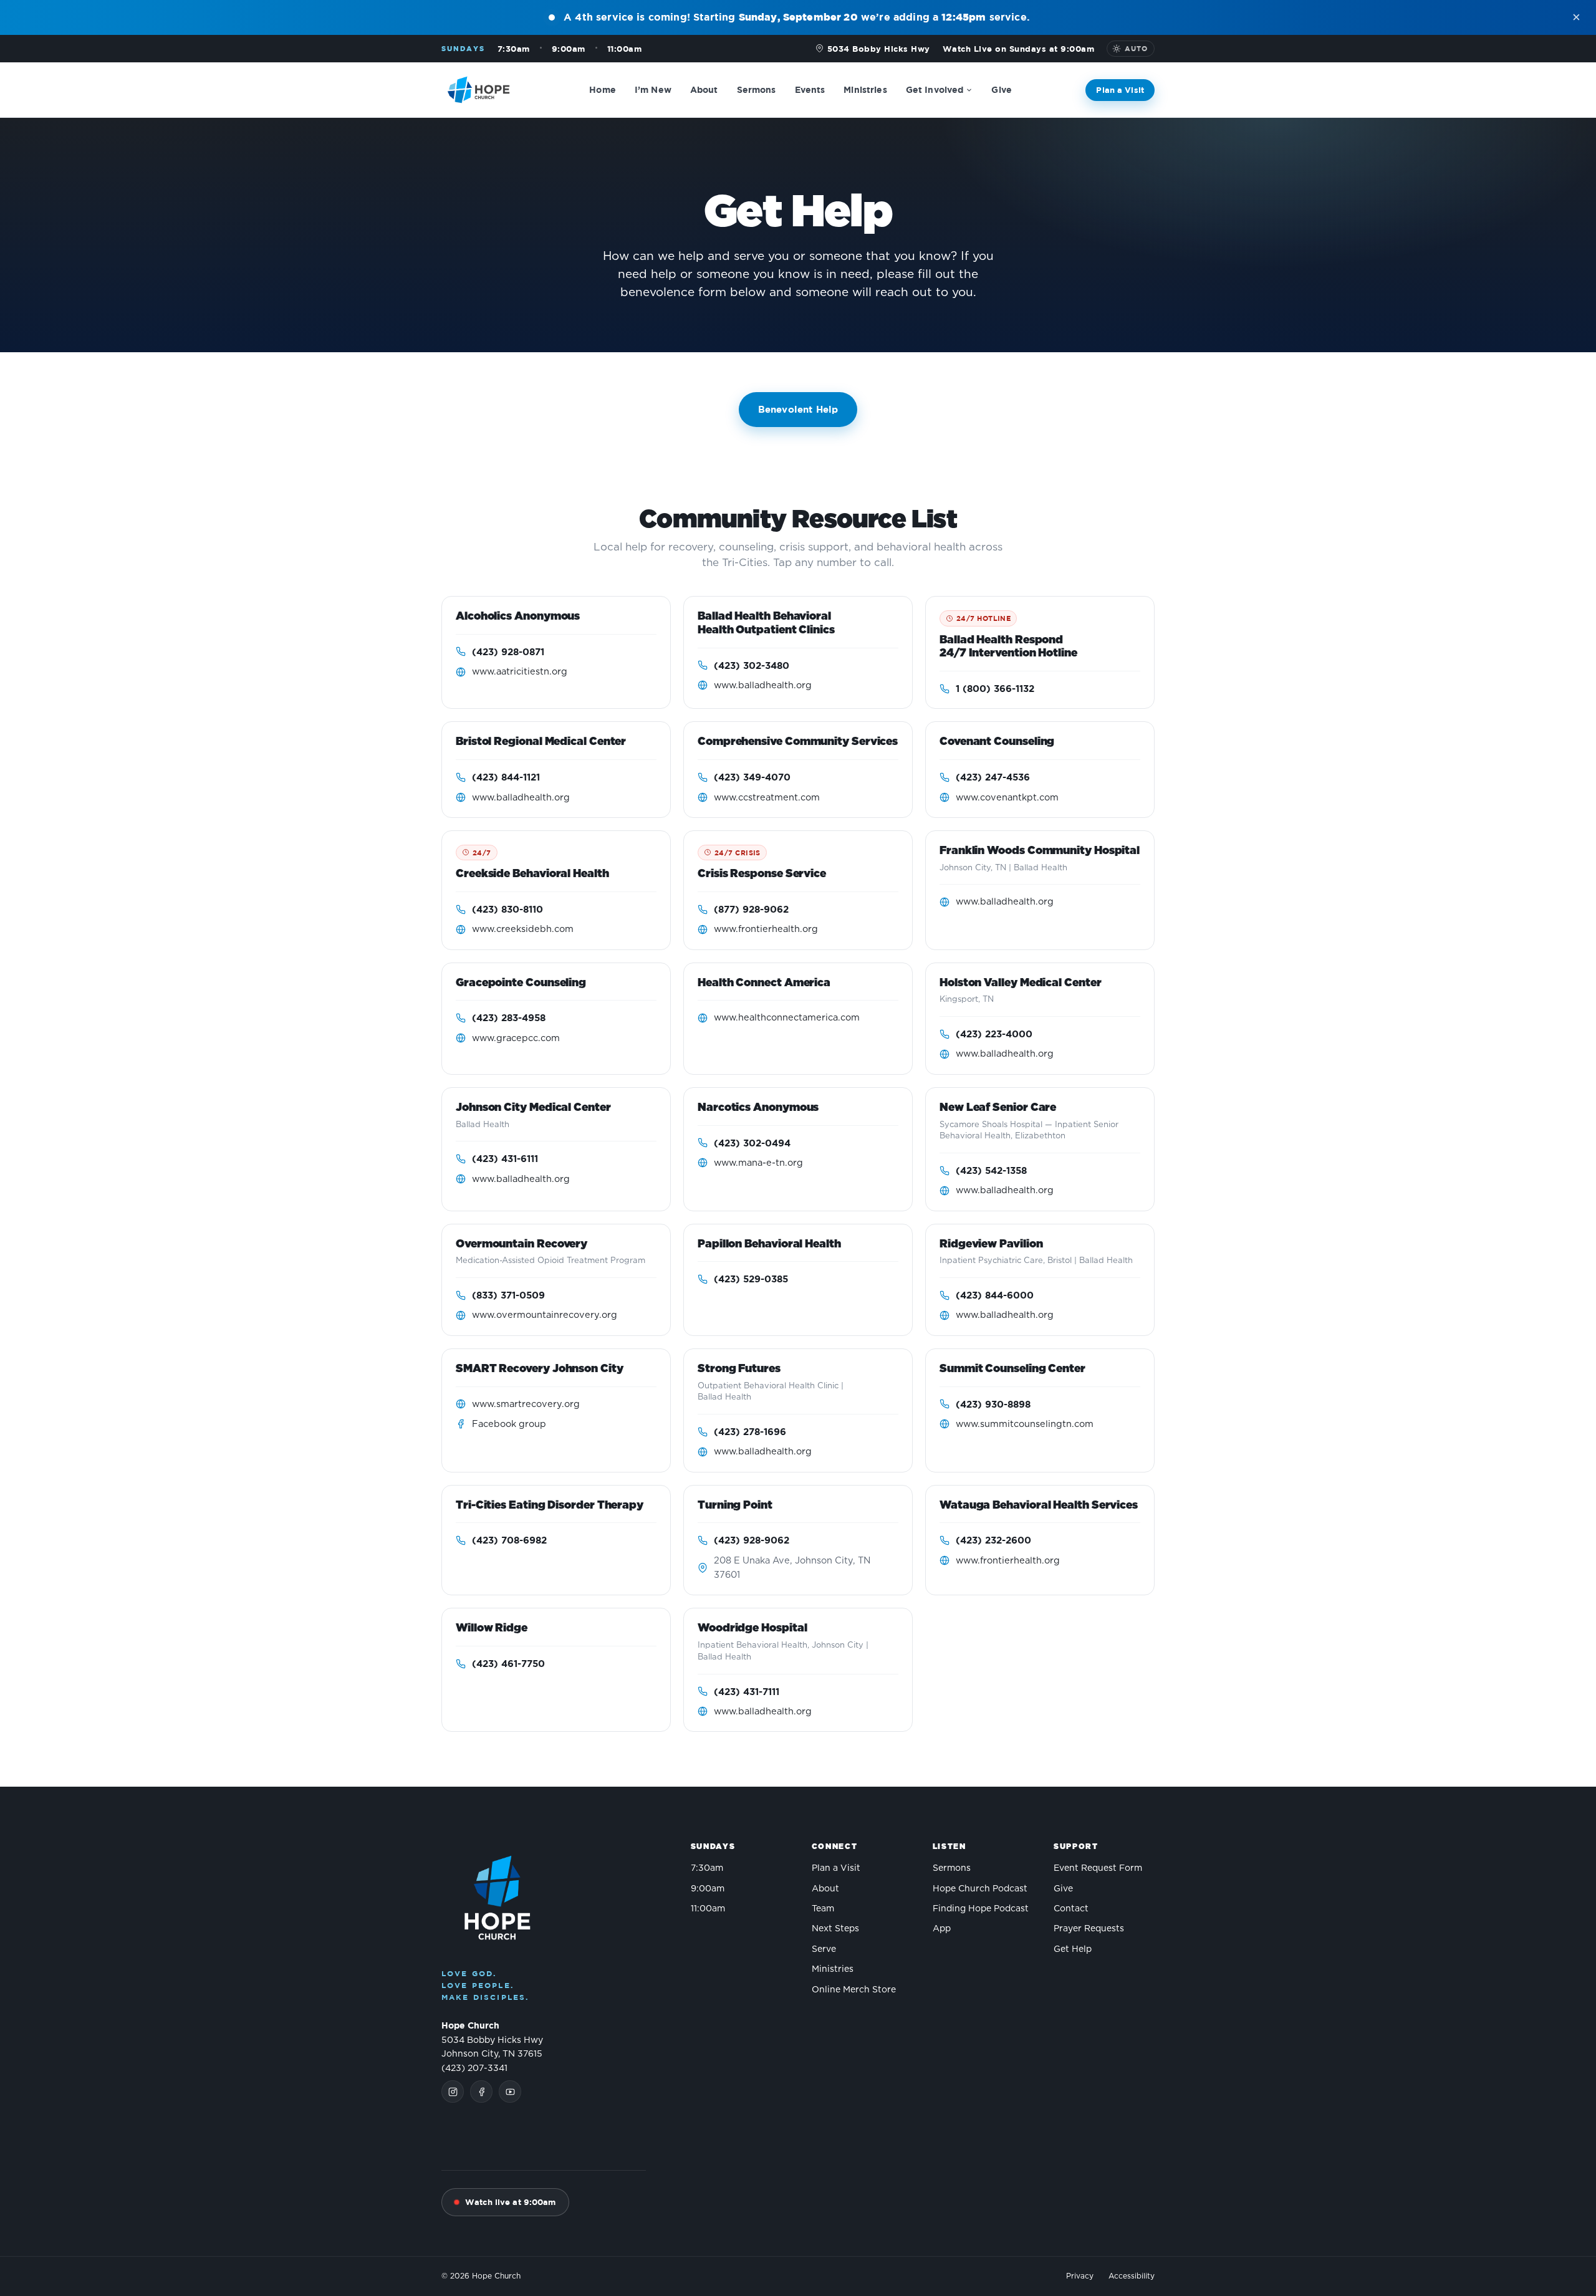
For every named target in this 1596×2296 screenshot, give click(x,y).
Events (810, 89)
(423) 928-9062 (752, 1540)
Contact (1071, 1909)
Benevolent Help (798, 409)
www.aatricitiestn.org (520, 672)
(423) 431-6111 (505, 1159)
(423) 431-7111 (747, 1692)
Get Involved (935, 89)
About (704, 89)
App (942, 1929)
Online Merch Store (854, 1990)
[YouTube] (510, 2092)
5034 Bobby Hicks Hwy (879, 49)
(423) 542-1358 (991, 1170)
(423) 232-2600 (993, 1540)
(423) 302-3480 (752, 665)
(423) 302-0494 (752, 1143)
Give (1002, 89)
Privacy (1080, 2276)
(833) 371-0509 (508, 1295)
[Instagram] (453, 2092)
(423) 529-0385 (751, 1279)
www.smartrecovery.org (526, 1404)
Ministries (865, 89)
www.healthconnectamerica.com (787, 1018)
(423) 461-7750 (508, 1664)
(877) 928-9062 (751, 909)
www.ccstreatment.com (767, 798)
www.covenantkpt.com (1007, 798)
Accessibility (1132, 2276)
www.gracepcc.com (516, 1038)
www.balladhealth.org (763, 685)
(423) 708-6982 (509, 1540)
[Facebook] (481, 2092)
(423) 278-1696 (750, 1432)
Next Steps (835, 1929)
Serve (824, 1949)
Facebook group (509, 1424)
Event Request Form (1098, 1868)
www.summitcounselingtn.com (1025, 1424)
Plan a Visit (1120, 89)
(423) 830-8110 (507, 909)
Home (603, 89)
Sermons (757, 89)
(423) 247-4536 (993, 777)
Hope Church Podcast (980, 1889)
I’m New (653, 89)
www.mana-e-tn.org (758, 1163)
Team (823, 1909)
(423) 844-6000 (995, 1295)
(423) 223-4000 (994, 1034)
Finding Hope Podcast (981, 1909)
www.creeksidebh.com (523, 929)
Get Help (1073, 1949)
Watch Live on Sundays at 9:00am (1019, 49)
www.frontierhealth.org (766, 929)
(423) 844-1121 (506, 777)
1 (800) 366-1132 (995, 689)
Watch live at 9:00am (511, 2202)
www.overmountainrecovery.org (545, 1315)
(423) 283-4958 (509, 1018)
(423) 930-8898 (993, 1404)
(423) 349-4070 (752, 777)
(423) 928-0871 (508, 652)
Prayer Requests (1089, 1929)
